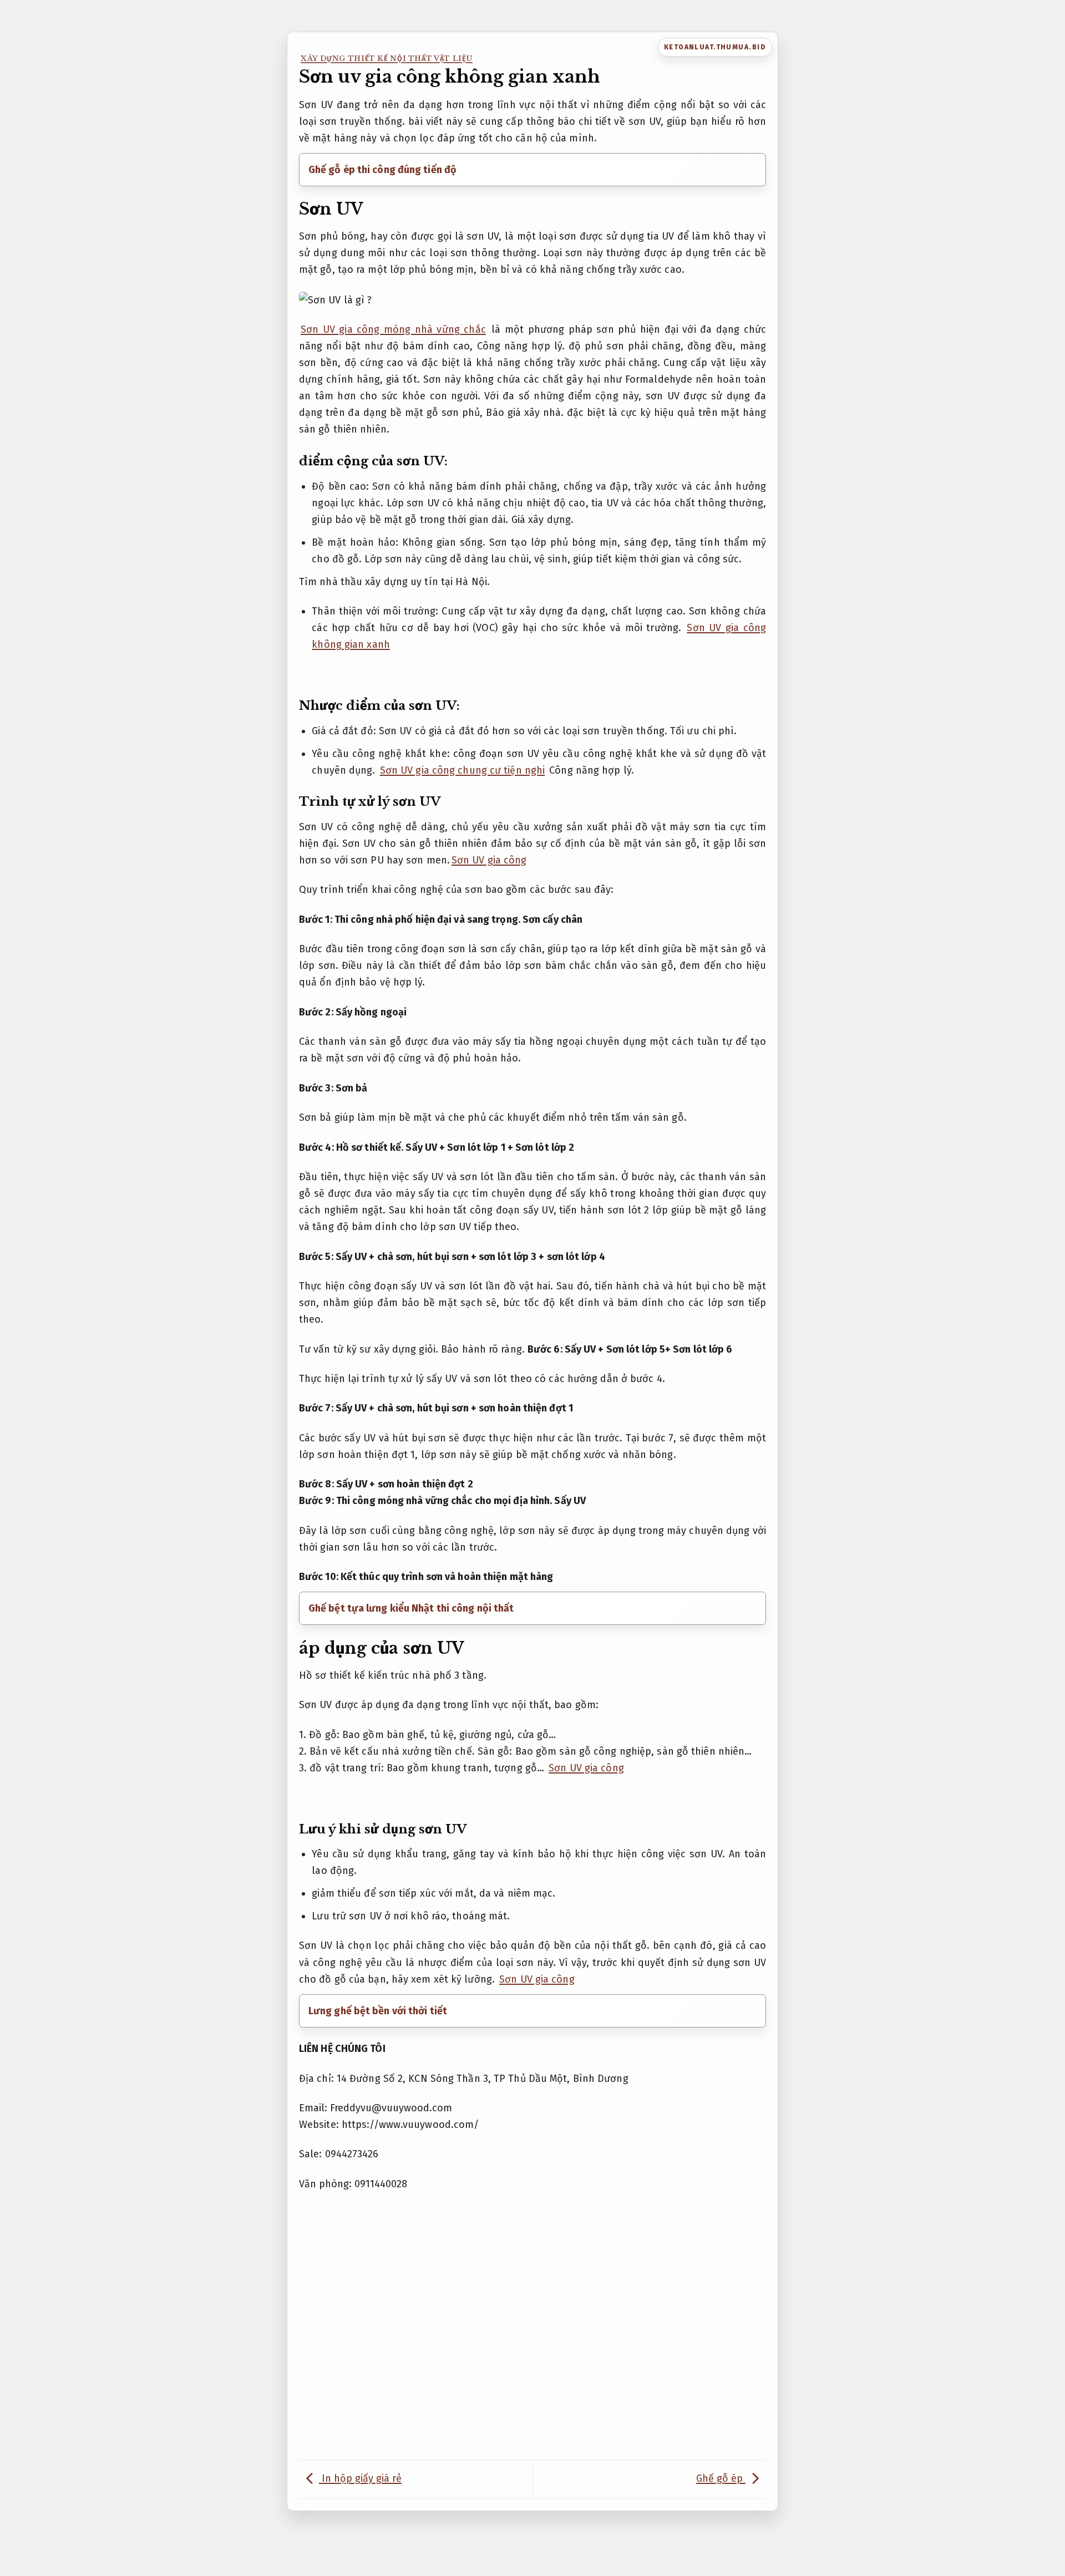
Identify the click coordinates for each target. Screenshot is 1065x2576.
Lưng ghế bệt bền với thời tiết (378, 2011)
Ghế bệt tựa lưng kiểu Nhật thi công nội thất (411, 1608)
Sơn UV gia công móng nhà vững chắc (393, 329)
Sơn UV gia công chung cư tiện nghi (462, 770)
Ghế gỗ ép (721, 2478)
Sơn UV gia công (489, 860)
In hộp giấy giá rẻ (360, 2478)
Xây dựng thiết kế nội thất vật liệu (387, 59)
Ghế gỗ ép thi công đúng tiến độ (382, 170)
